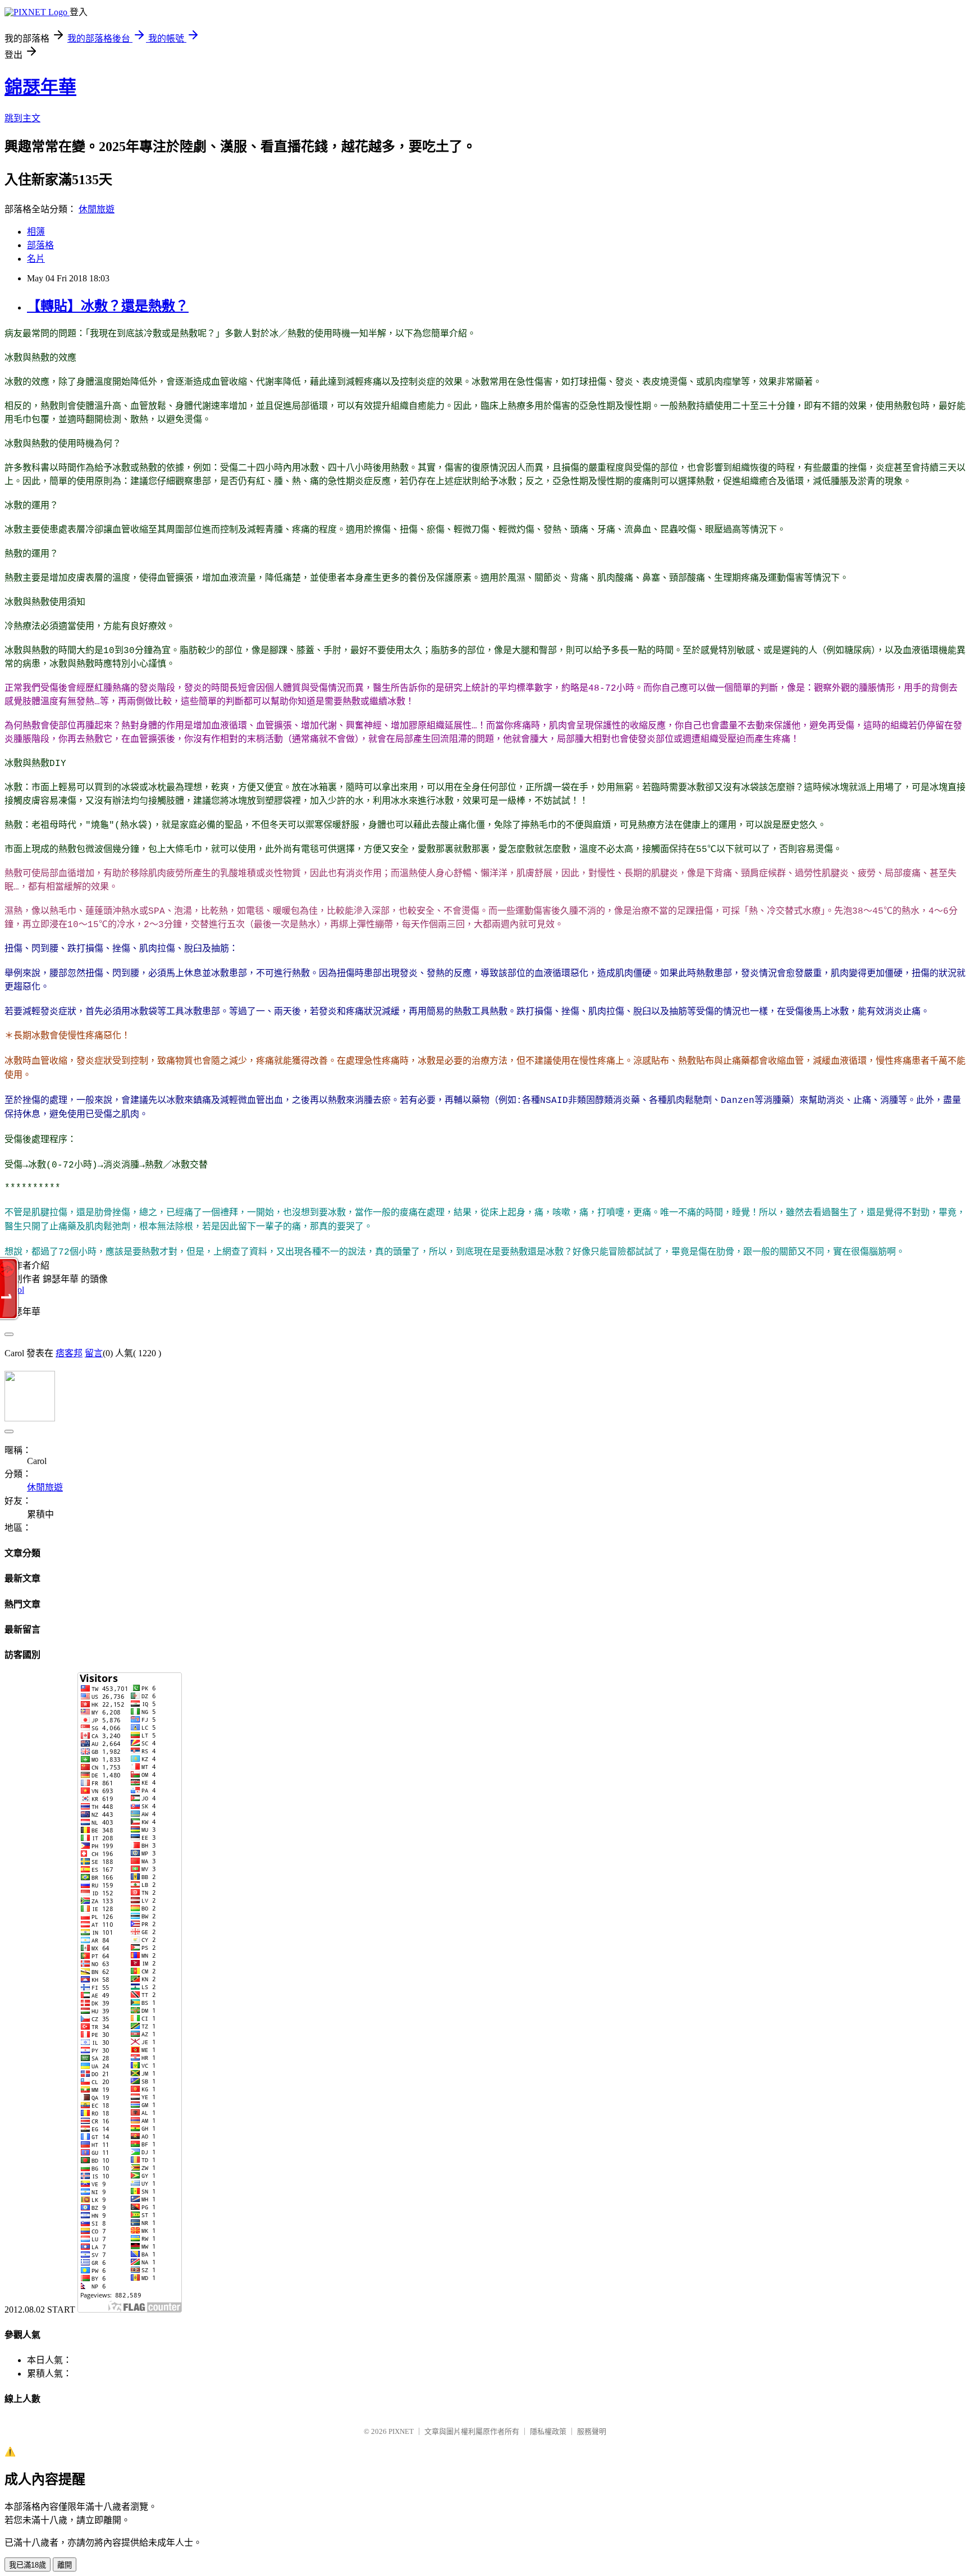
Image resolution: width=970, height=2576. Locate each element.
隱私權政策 (548, 2431)
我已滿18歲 (28, 2565)
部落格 (40, 245)
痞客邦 (69, 1353)
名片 (36, 259)
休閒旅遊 (97, 209)
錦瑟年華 (40, 87)
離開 (65, 2565)
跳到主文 (22, 118)
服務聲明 (592, 2431)
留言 (94, 1353)
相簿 (36, 232)
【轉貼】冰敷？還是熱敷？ (108, 306)
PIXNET (401, 2431)
